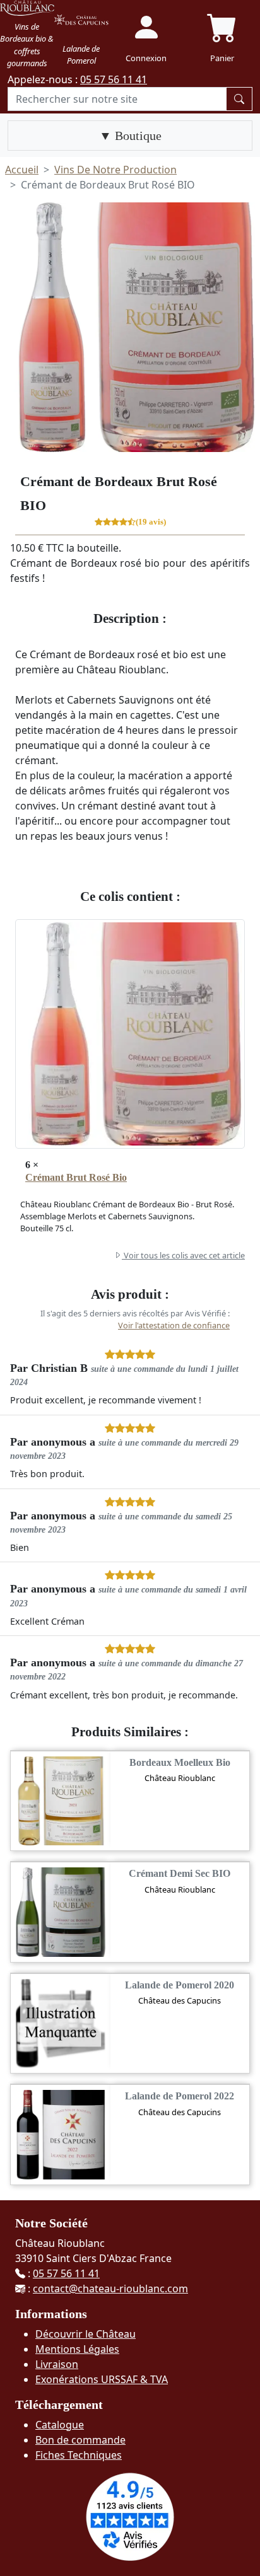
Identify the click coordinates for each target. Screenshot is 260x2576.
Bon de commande (80, 2440)
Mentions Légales (77, 2349)
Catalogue (60, 2425)
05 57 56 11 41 (114, 79)
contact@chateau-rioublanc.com (110, 2289)
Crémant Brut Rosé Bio (76, 1177)
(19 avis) (151, 523)
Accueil (22, 170)
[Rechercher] (239, 99)
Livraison (57, 2364)
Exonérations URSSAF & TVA (102, 2379)
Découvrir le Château (86, 2334)
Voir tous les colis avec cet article (183, 1255)
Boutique (137, 136)
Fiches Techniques (79, 2455)
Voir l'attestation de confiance (174, 1325)
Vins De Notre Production (115, 170)
